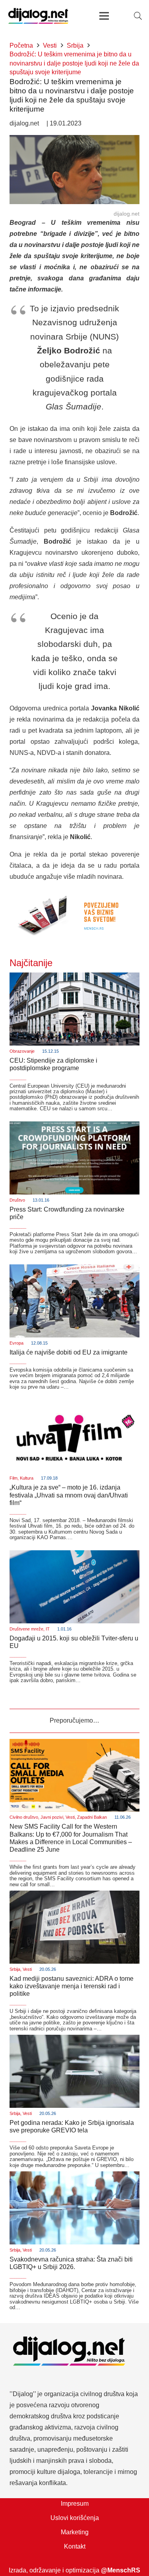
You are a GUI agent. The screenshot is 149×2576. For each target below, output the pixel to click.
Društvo (17, 1200)
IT (48, 1629)
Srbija (15, 1969)
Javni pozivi (52, 1817)
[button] (138, 16)
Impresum (75, 2504)
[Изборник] (104, 16)
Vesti (70, 1817)
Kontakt (75, 2546)
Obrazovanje (22, 1051)
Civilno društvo (24, 1817)
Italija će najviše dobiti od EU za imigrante (69, 1352)
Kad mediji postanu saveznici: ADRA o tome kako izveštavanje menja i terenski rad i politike (72, 1986)
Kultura (27, 1478)
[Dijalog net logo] (38, 16)
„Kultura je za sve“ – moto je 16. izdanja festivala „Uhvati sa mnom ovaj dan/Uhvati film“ (69, 1495)
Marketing (75, 2532)
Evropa (16, 1343)
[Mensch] (74, 894)
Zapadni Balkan (92, 1817)
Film (14, 1478)
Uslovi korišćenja (75, 2518)
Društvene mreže (26, 1629)
